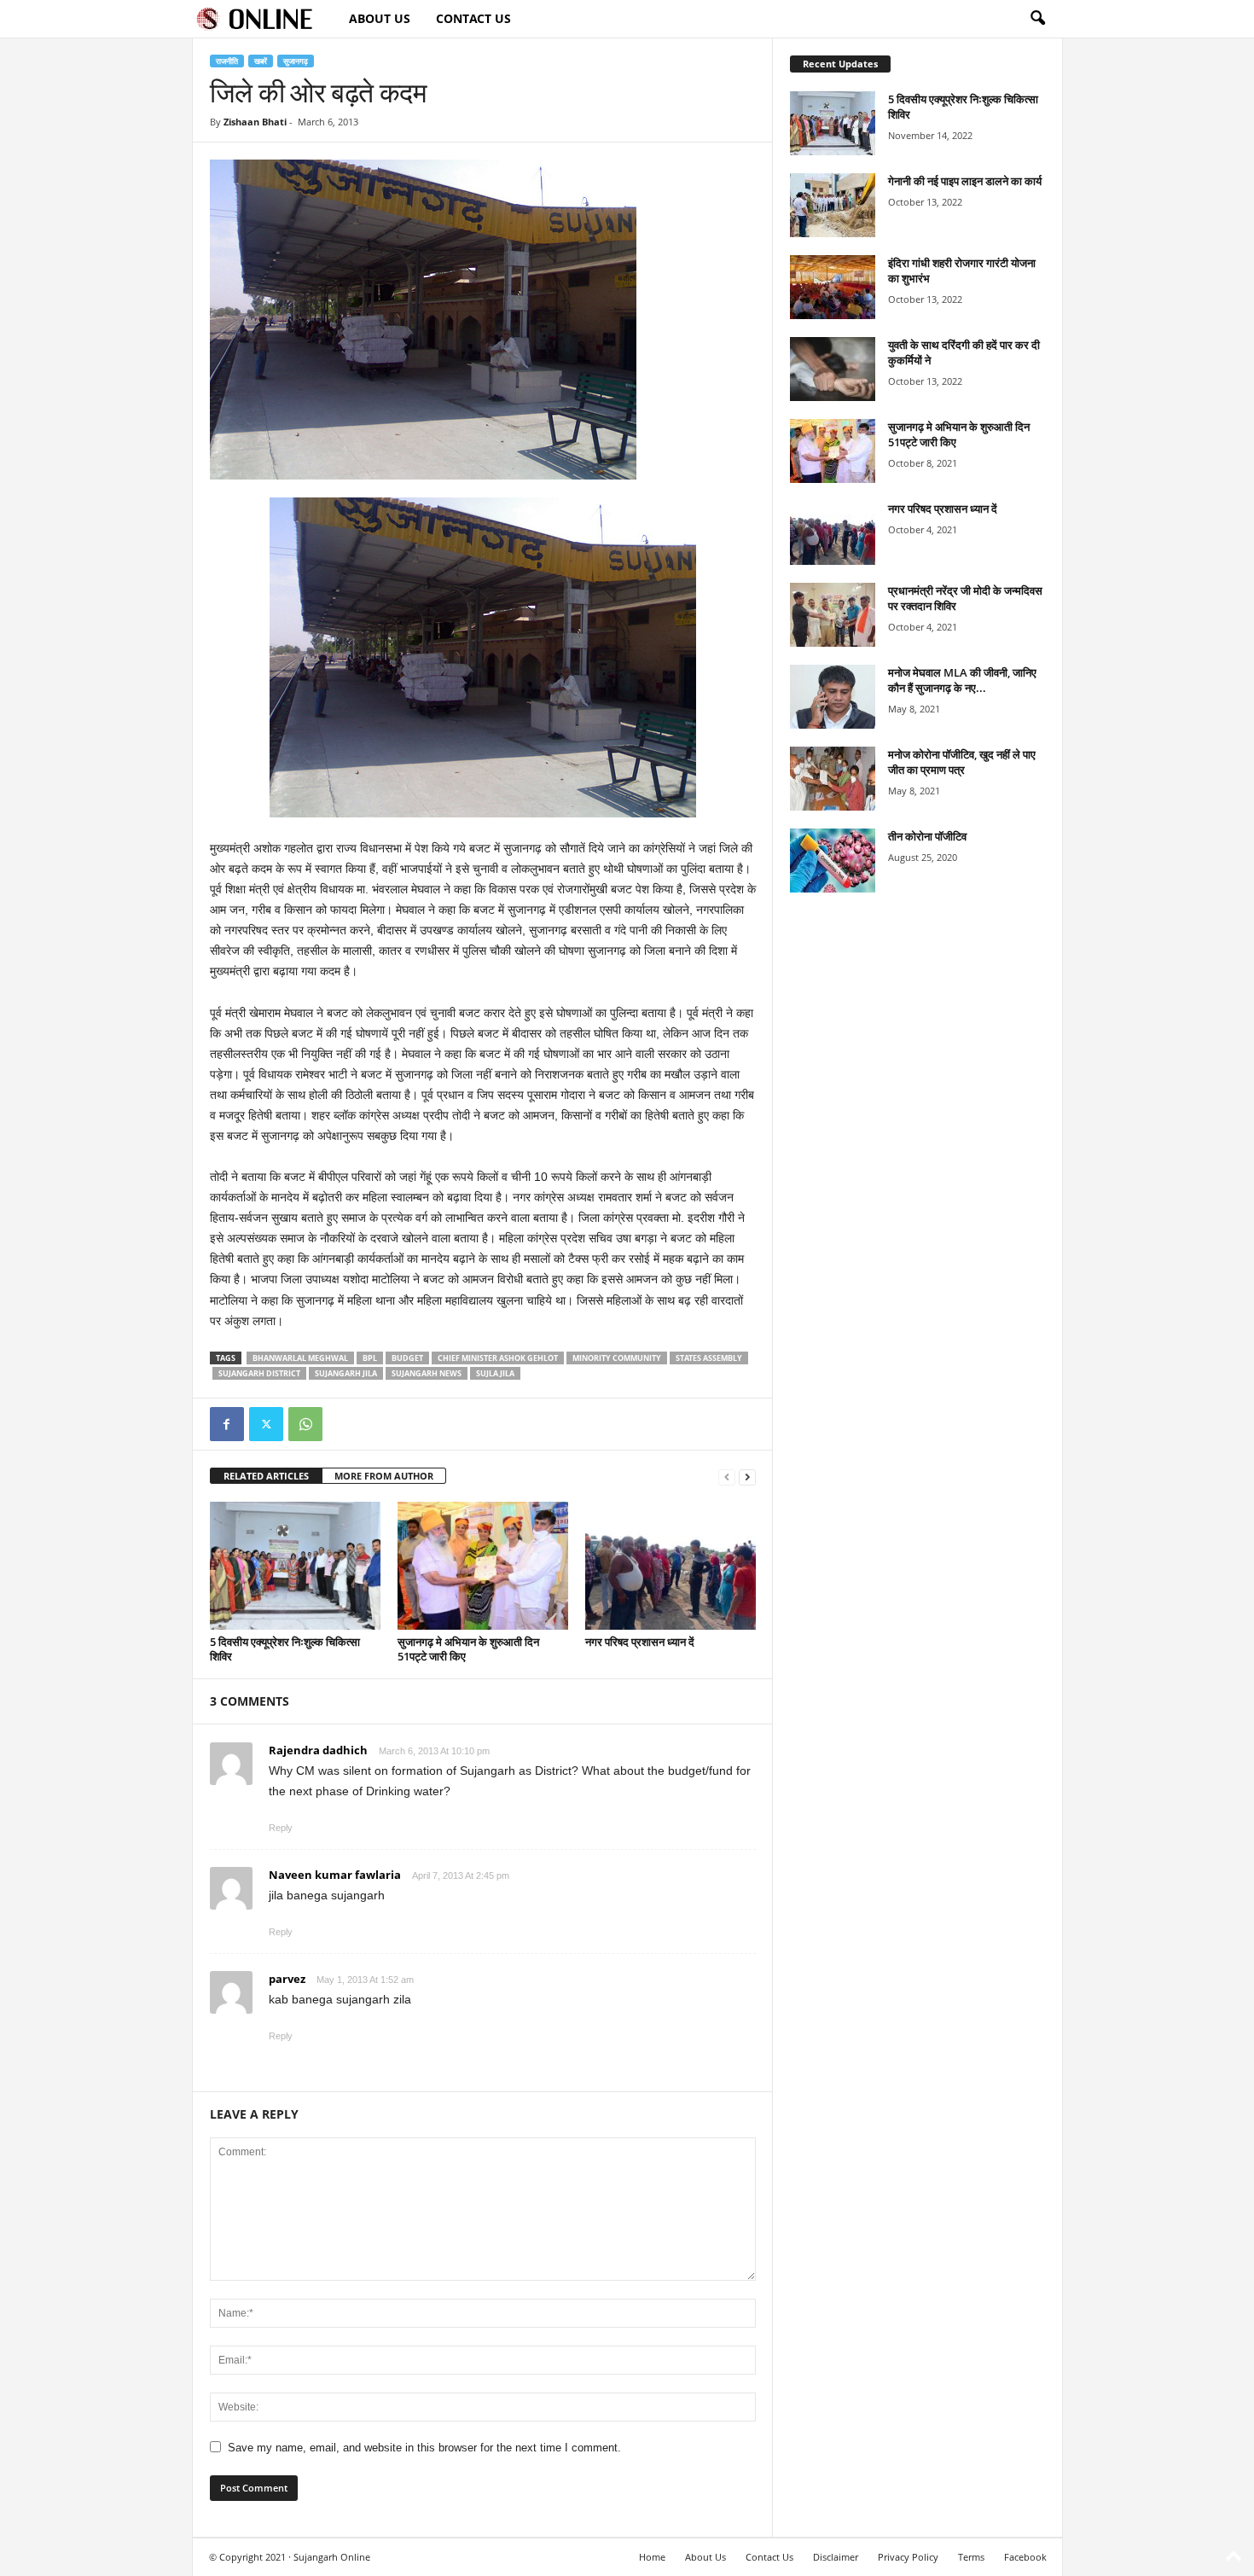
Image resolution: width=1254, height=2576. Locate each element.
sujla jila (495, 1373)
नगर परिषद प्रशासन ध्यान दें (640, 1642)
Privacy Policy (908, 2557)
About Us (380, 18)
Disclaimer (836, 2557)
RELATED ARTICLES (266, 1476)
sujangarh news (427, 1373)
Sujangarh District (259, 1373)
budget (407, 1358)
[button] (1037, 19)
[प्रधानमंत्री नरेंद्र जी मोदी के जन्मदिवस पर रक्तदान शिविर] (833, 615)
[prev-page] (727, 1477)
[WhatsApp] (305, 1424)
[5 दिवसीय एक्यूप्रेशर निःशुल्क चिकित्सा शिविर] (295, 1566)
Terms (971, 2557)
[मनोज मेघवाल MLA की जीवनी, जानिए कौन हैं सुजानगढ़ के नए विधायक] (833, 697)
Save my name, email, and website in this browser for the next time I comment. (424, 2448)
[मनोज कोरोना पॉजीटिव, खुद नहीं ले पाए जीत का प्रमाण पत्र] (833, 779)
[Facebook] (227, 1424)
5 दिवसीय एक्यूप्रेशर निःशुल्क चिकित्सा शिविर (285, 1649)
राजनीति (227, 61)
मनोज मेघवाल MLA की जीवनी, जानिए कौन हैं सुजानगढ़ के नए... (962, 680)
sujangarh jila (346, 1373)
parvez (287, 1979)
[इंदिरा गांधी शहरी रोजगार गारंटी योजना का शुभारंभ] (833, 287)
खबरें (261, 61)
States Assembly (709, 1358)
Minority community (617, 1358)
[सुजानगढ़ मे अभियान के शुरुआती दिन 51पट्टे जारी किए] (483, 1566)
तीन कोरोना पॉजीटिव (927, 836)
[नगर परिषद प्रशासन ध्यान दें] (671, 1566)
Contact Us (473, 18)
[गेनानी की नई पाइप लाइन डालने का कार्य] (833, 205)
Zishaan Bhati (255, 122)
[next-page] (747, 1477)
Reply (281, 1828)
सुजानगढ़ (296, 61)
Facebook (1025, 2557)
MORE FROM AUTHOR (384, 1476)
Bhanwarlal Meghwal (300, 1358)
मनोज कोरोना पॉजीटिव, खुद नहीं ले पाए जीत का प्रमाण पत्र (962, 762)
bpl (370, 1358)
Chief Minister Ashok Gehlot (498, 1358)
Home (652, 2557)
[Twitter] (266, 1424)
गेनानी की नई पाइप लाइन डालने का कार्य (965, 181)
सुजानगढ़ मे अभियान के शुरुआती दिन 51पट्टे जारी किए (468, 1649)
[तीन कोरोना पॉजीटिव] (833, 861)
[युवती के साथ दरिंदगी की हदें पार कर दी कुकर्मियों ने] (833, 369)
